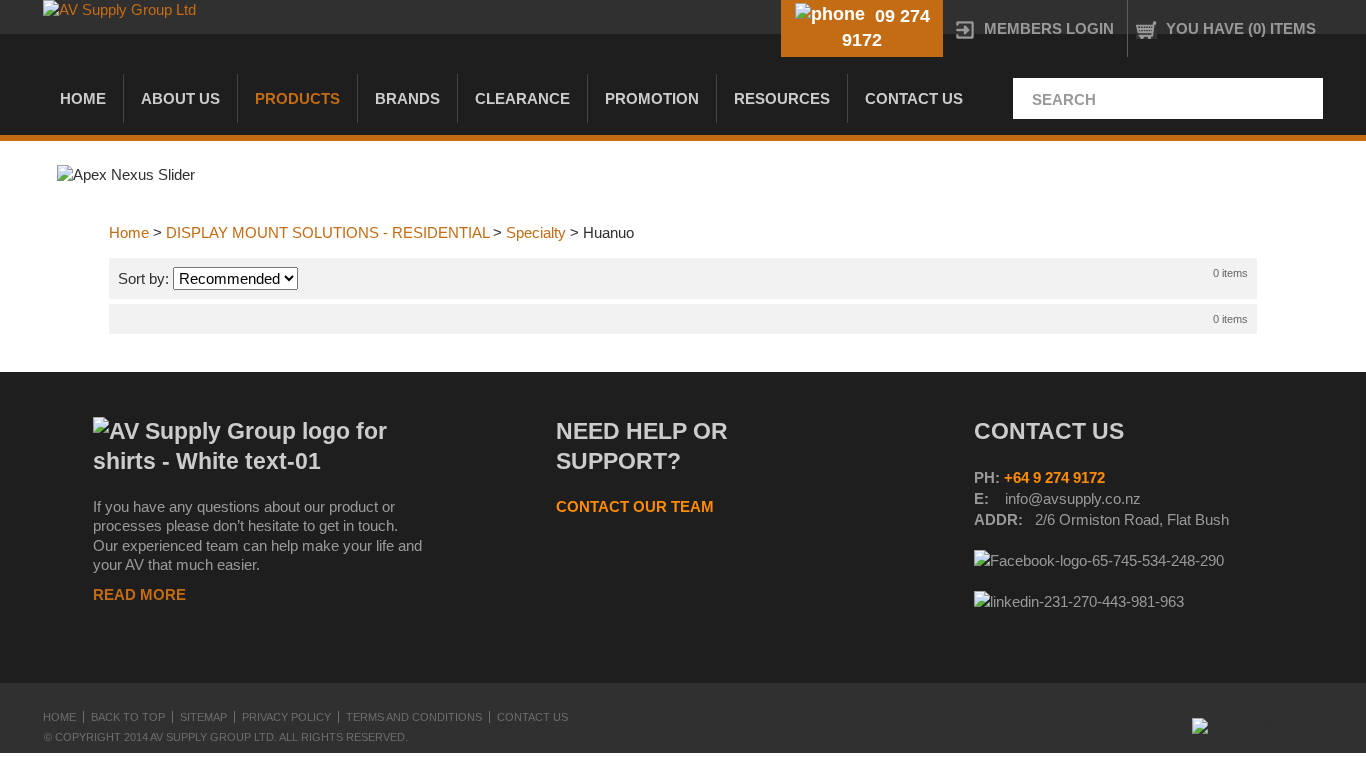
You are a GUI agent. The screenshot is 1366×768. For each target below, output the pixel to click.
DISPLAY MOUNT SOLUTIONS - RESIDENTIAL (327, 232)
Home (83, 98)
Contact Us (914, 98)
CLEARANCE (522, 98)
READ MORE (139, 594)
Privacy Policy (286, 717)
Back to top (128, 717)
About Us (180, 98)
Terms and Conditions (414, 717)
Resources (782, 98)
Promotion (652, 98)
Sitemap (203, 717)
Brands (407, 98)
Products (297, 98)
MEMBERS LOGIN (1049, 28)
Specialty (536, 232)
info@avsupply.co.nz (1073, 498)
